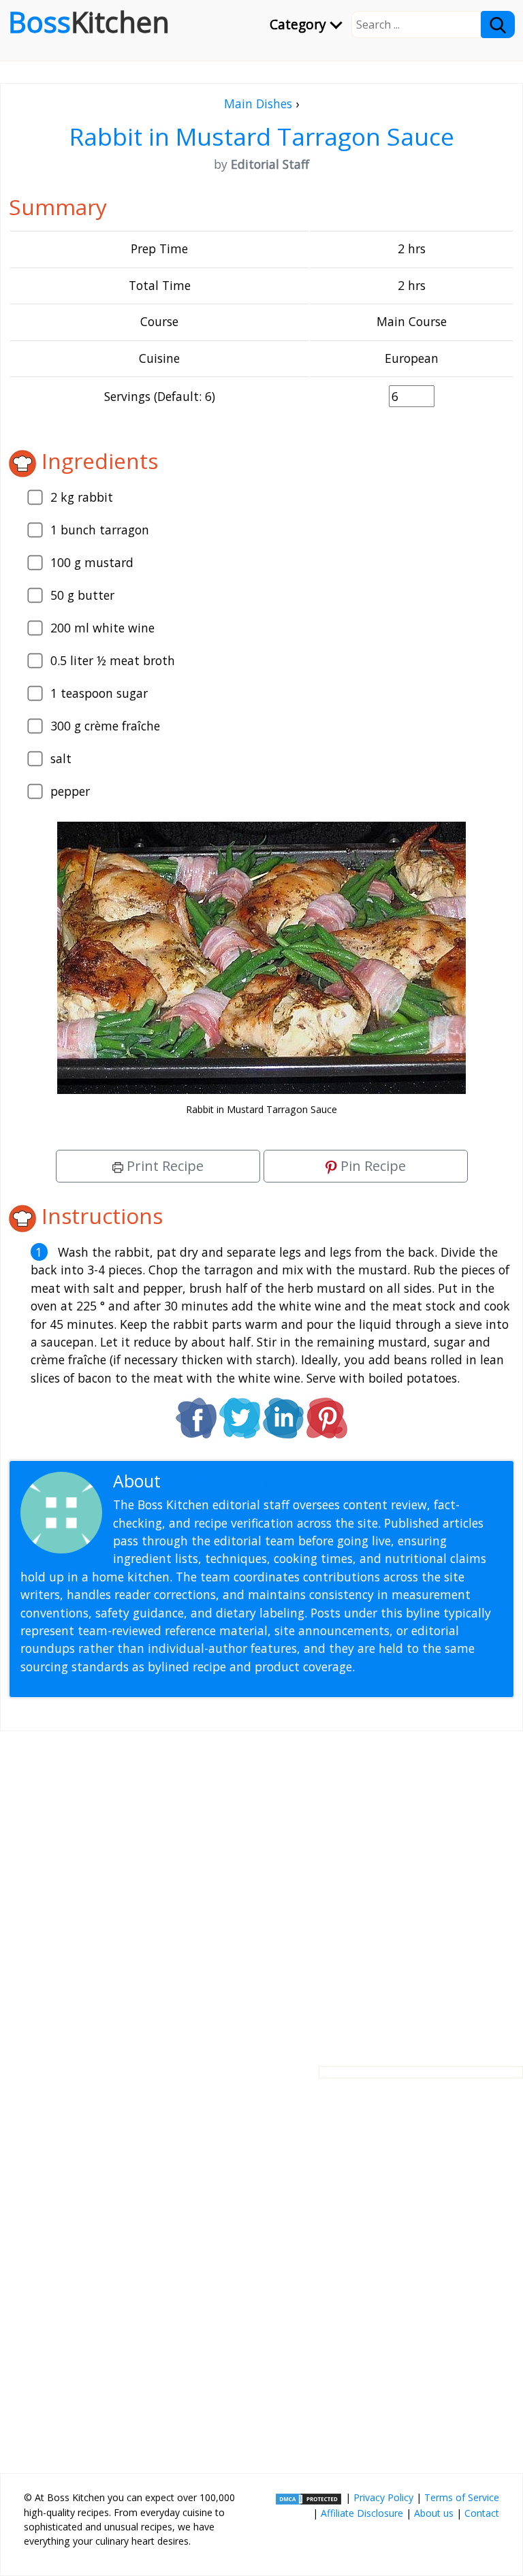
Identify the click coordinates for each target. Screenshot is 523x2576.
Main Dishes (258, 103)
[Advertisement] (261, 1888)
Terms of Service (462, 2497)
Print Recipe (163, 1166)
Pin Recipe (371, 1166)
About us (434, 2513)
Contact (482, 2513)
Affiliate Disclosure (362, 2513)
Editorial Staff (218, 1481)
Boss (89, 22)
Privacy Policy (383, 2497)
